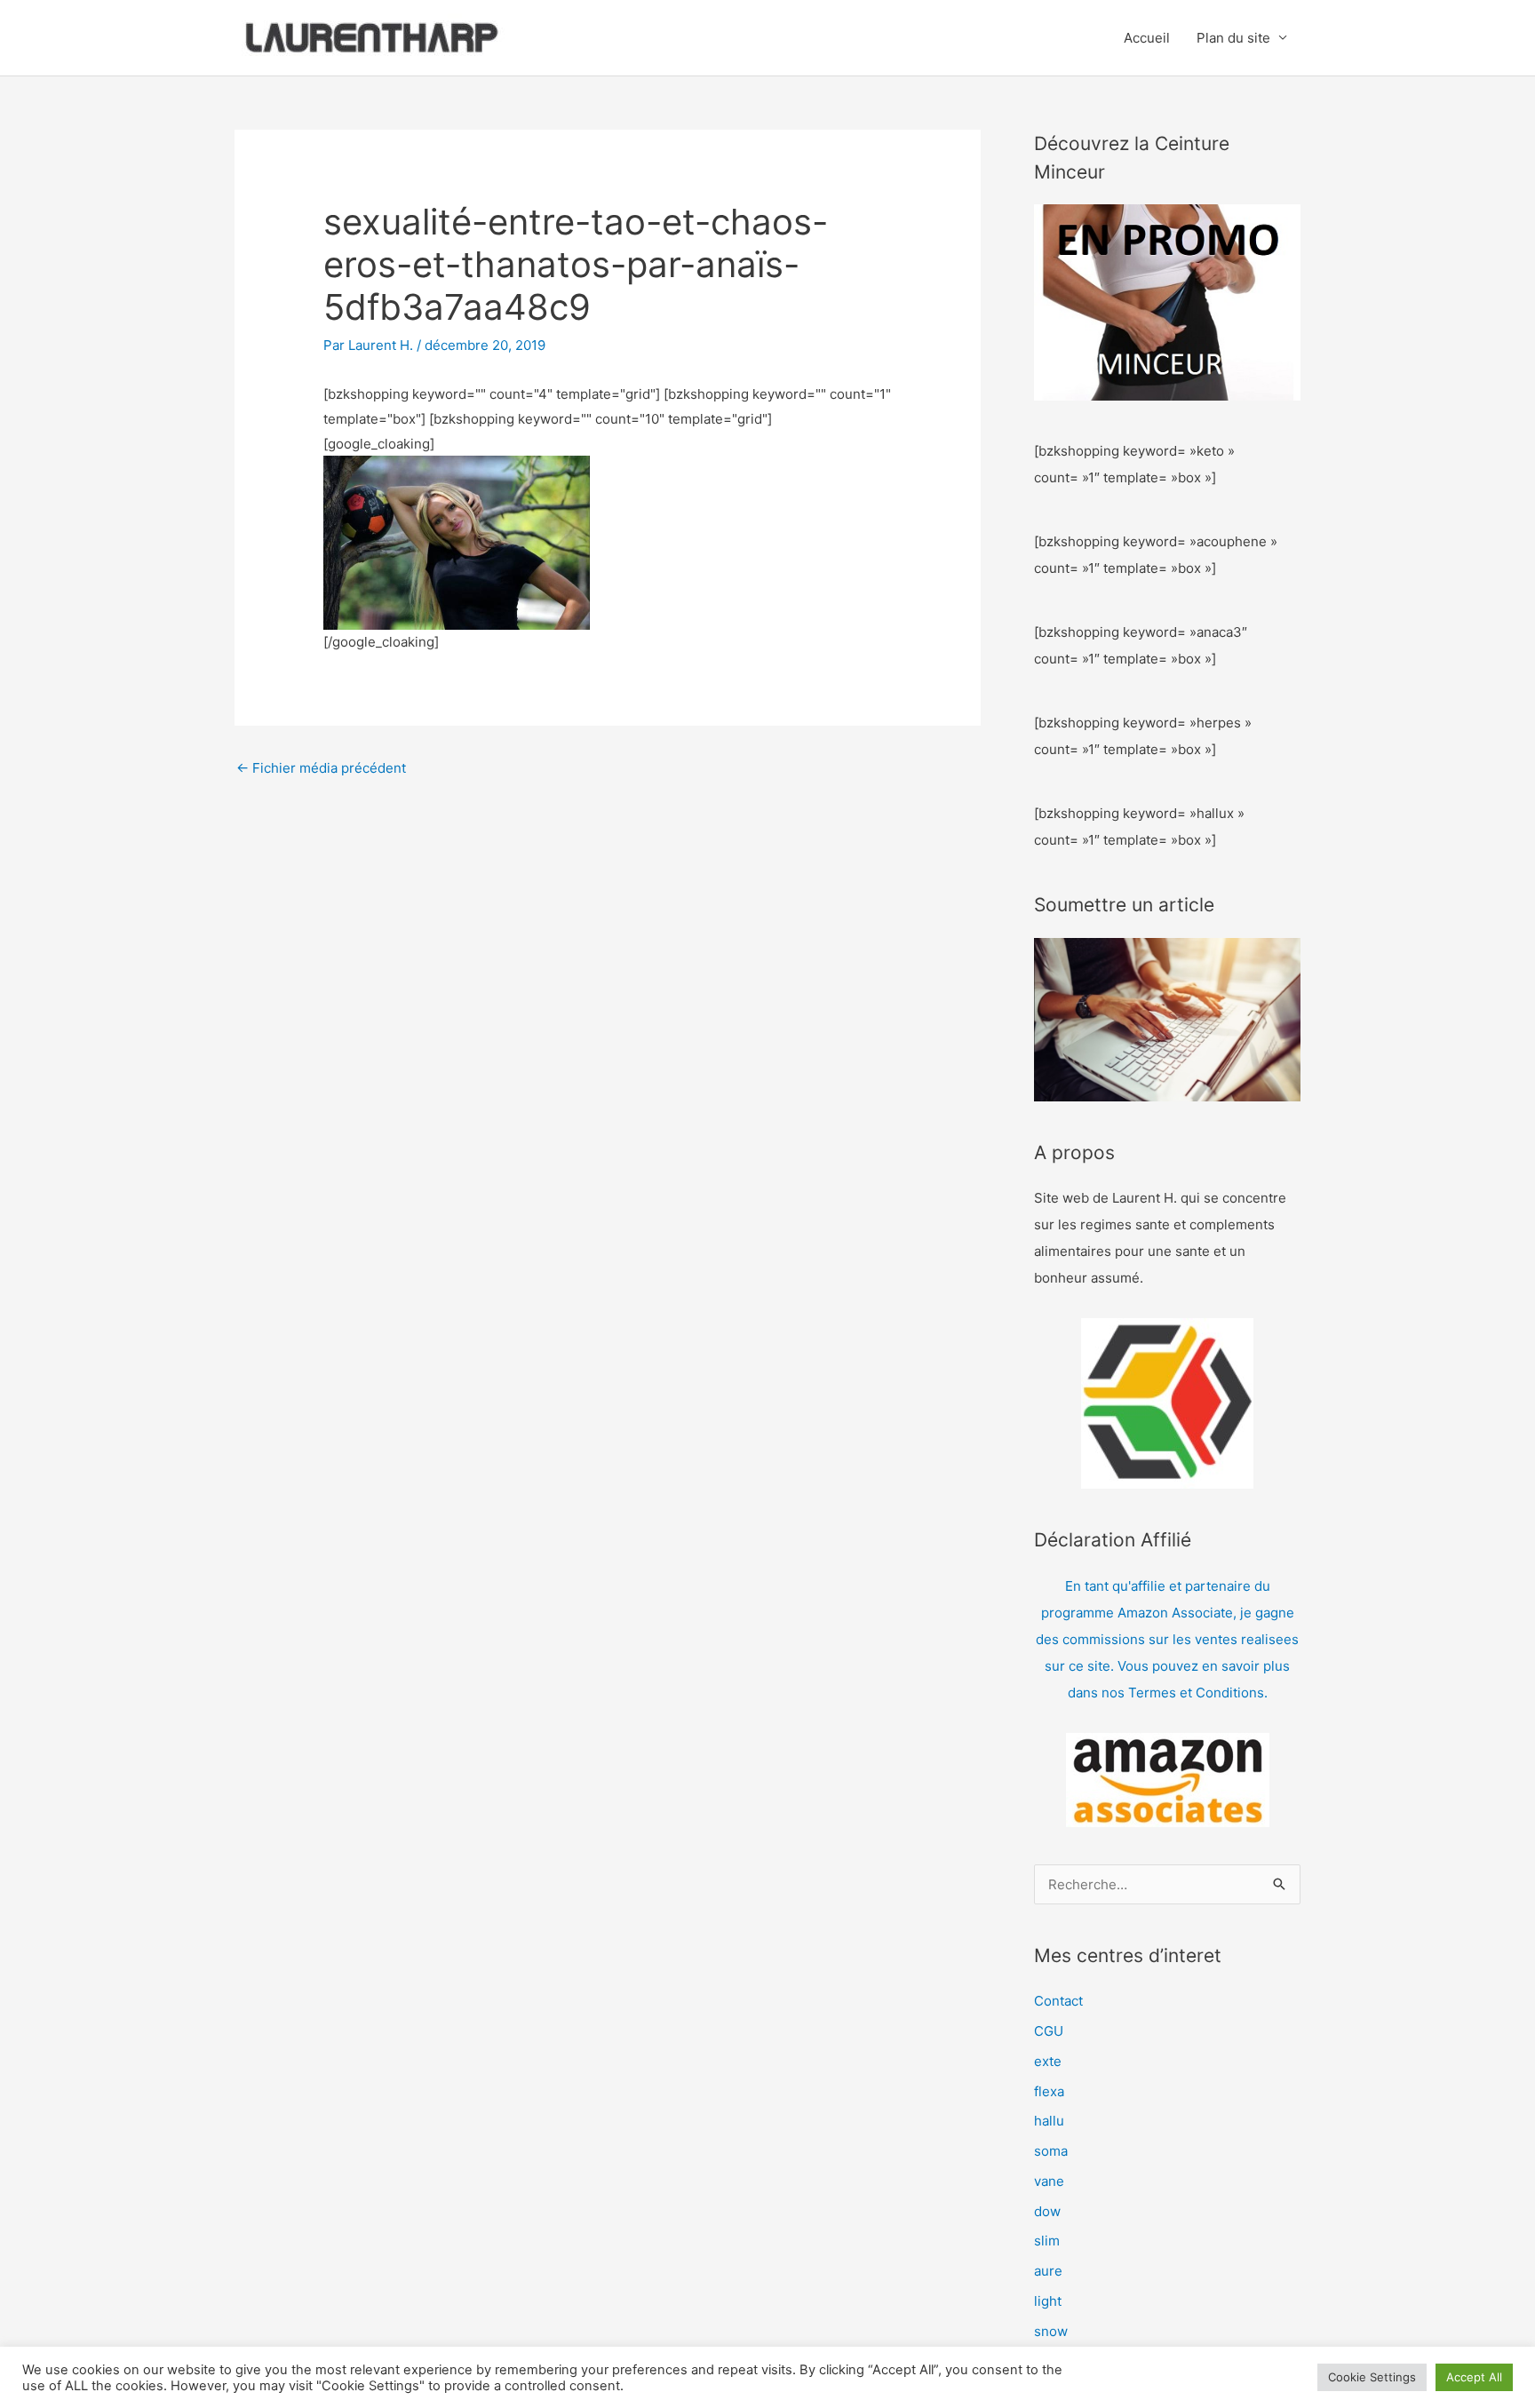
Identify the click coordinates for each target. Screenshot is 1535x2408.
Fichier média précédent (321, 768)
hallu (1049, 2121)
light (1048, 2301)
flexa (1049, 2091)
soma (1051, 2151)
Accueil (1147, 38)
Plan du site (1233, 38)
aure (1048, 2271)
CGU (1049, 2031)
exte (1048, 2061)
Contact (1058, 2001)
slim (1047, 2241)
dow (1047, 2211)
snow (1051, 2331)
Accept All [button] (1474, 2377)
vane (1049, 2181)
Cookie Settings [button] (1372, 2377)
